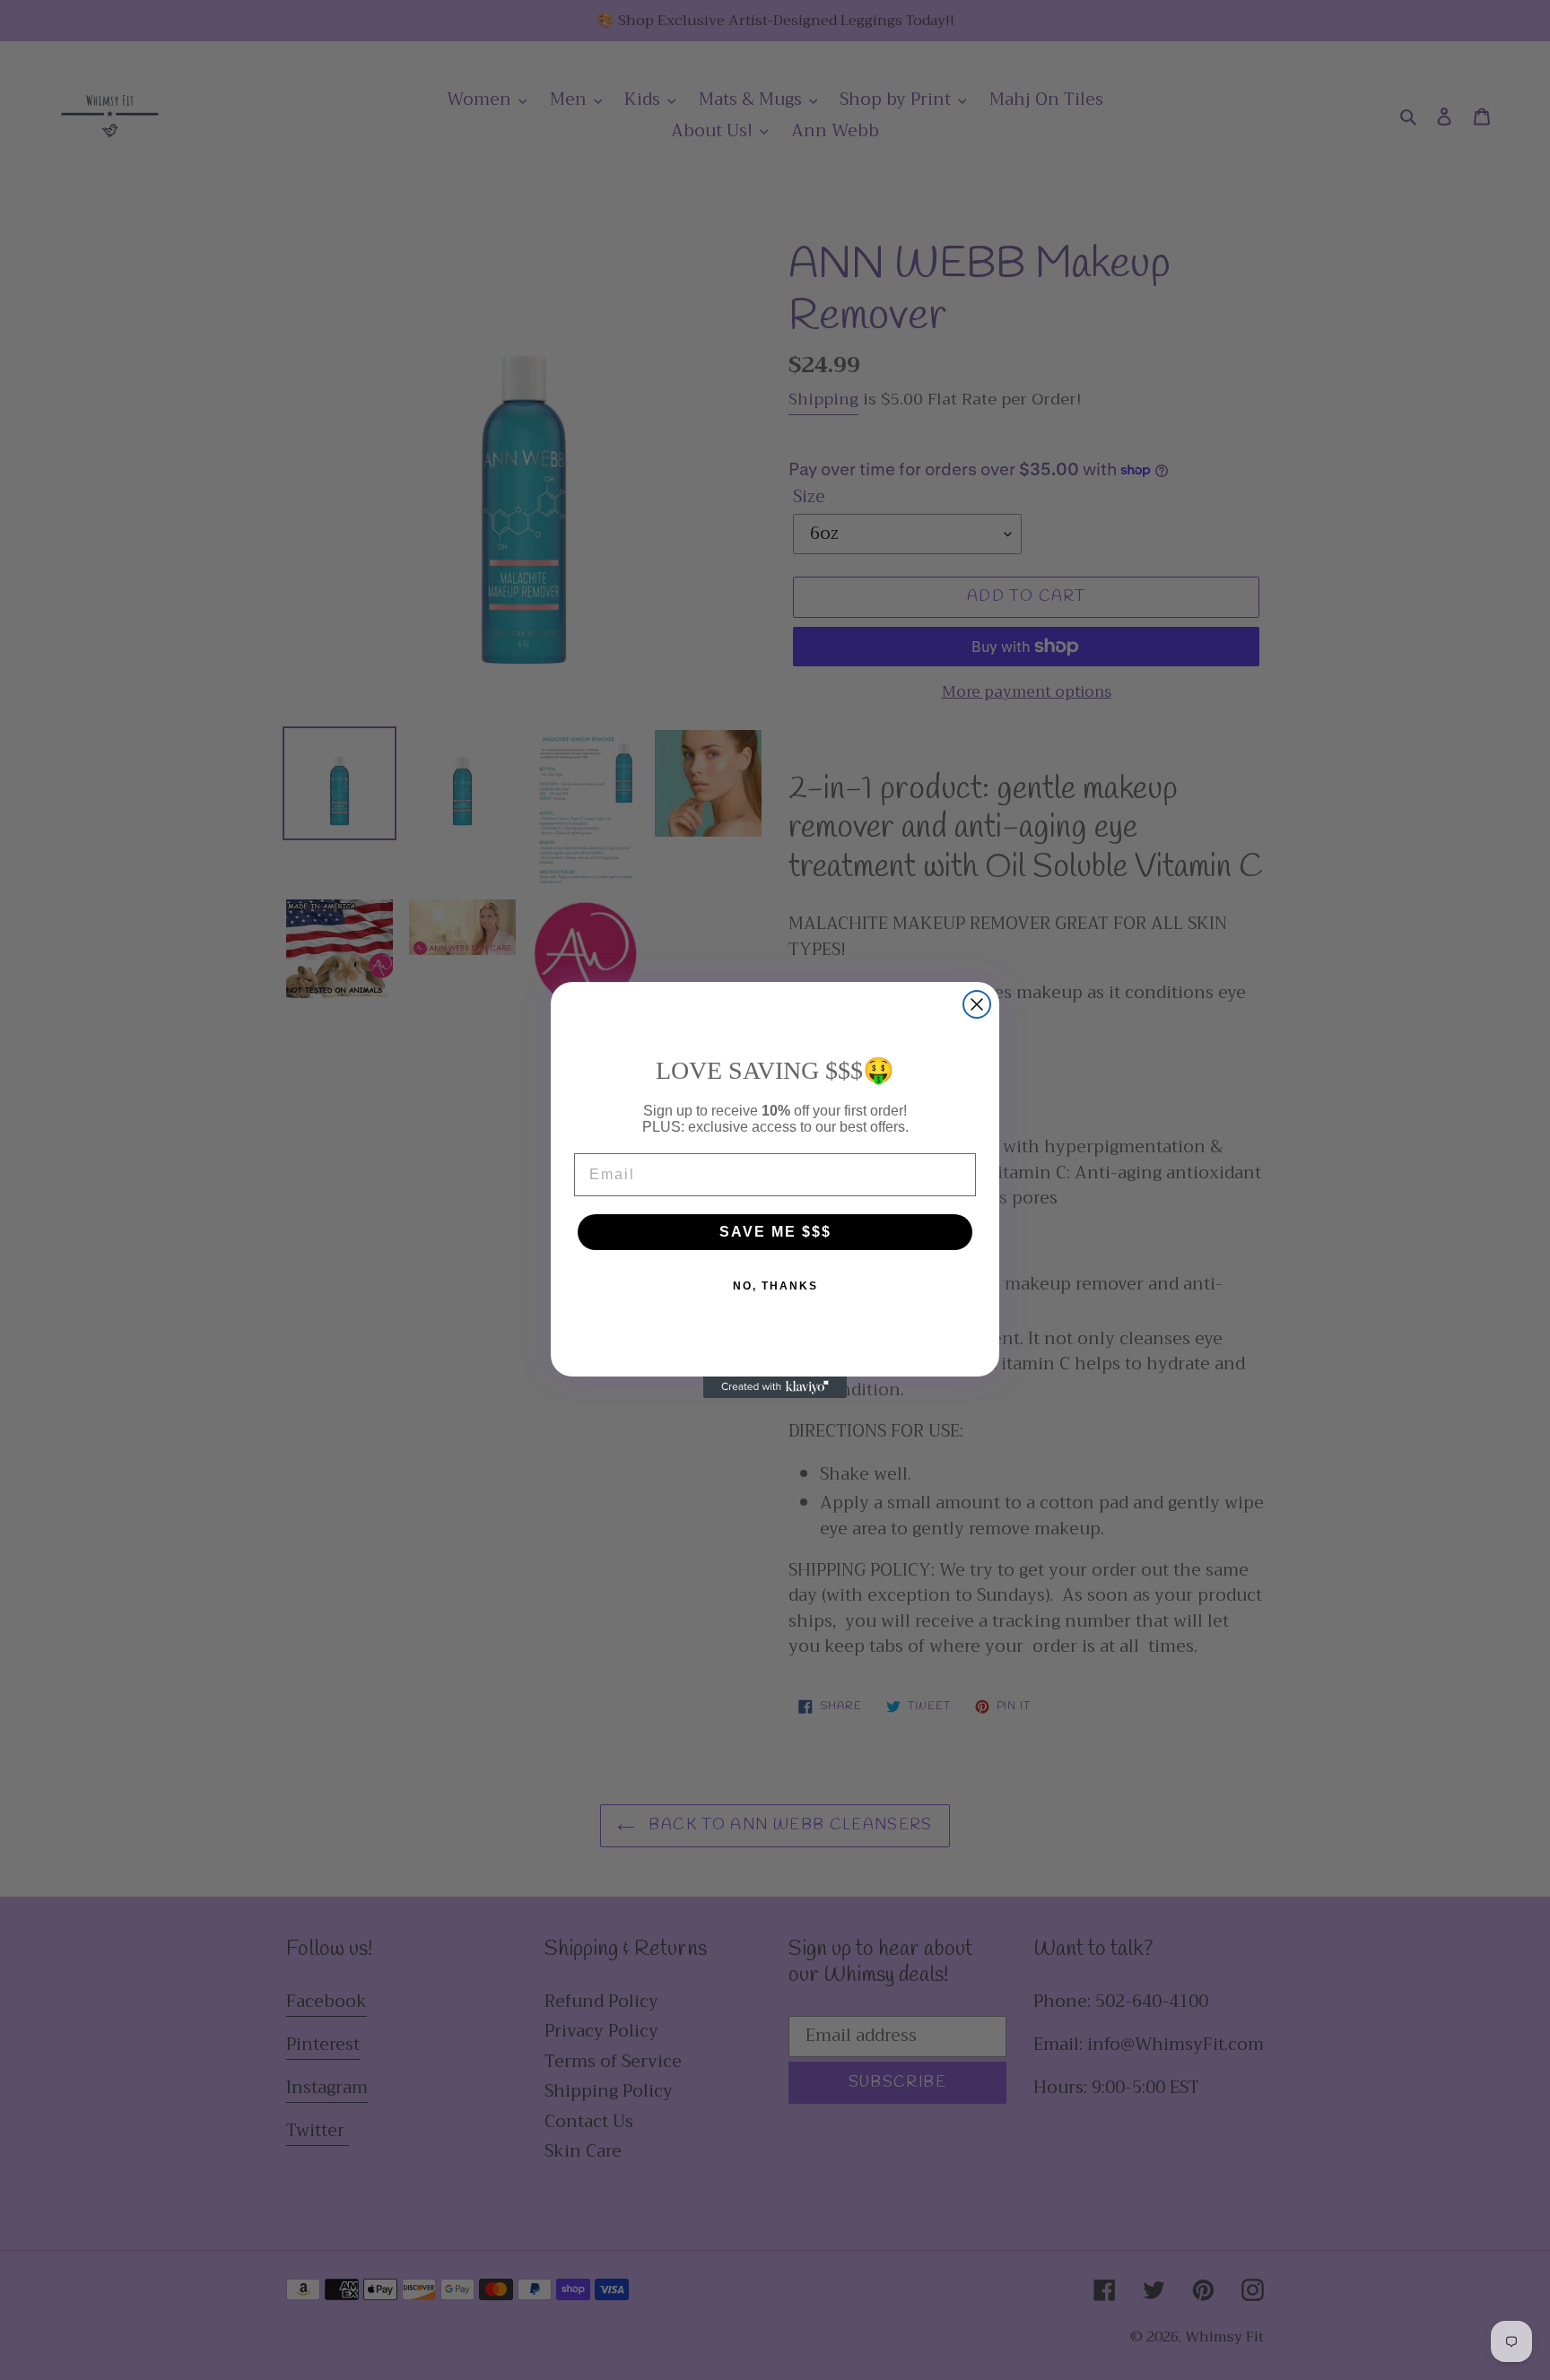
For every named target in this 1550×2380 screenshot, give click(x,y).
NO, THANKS (775, 1286)
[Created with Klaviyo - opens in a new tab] (775, 1387)
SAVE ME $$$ (775, 1232)
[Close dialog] (977, 1004)
